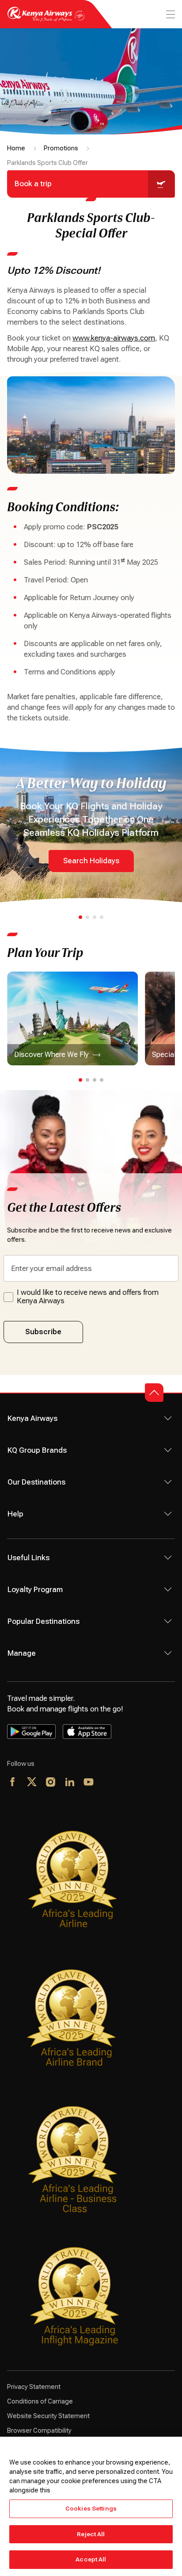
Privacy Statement (34, 2387)
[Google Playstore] (31, 1731)
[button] (154, 1393)
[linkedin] (70, 1783)
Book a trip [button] (33, 184)
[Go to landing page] (46, 19)
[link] (72, 1018)
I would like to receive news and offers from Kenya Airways (88, 1297)
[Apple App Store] (87, 1731)
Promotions (61, 148)
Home (16, 148)
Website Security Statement (48, 2416)
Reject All (91, 2534)
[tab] (80, 917)
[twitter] (32, 1783)
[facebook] (13, 1783)
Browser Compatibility (39, 2431)
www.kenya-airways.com (114, 338)
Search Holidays (91, 861)
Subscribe (43, 1332)
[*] (108, 1783)
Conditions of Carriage (40, 2401)
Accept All (91, 2559)
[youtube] (89, 1783)
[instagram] (51, 1783)
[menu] (170, 14)
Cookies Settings (91, 2509)
